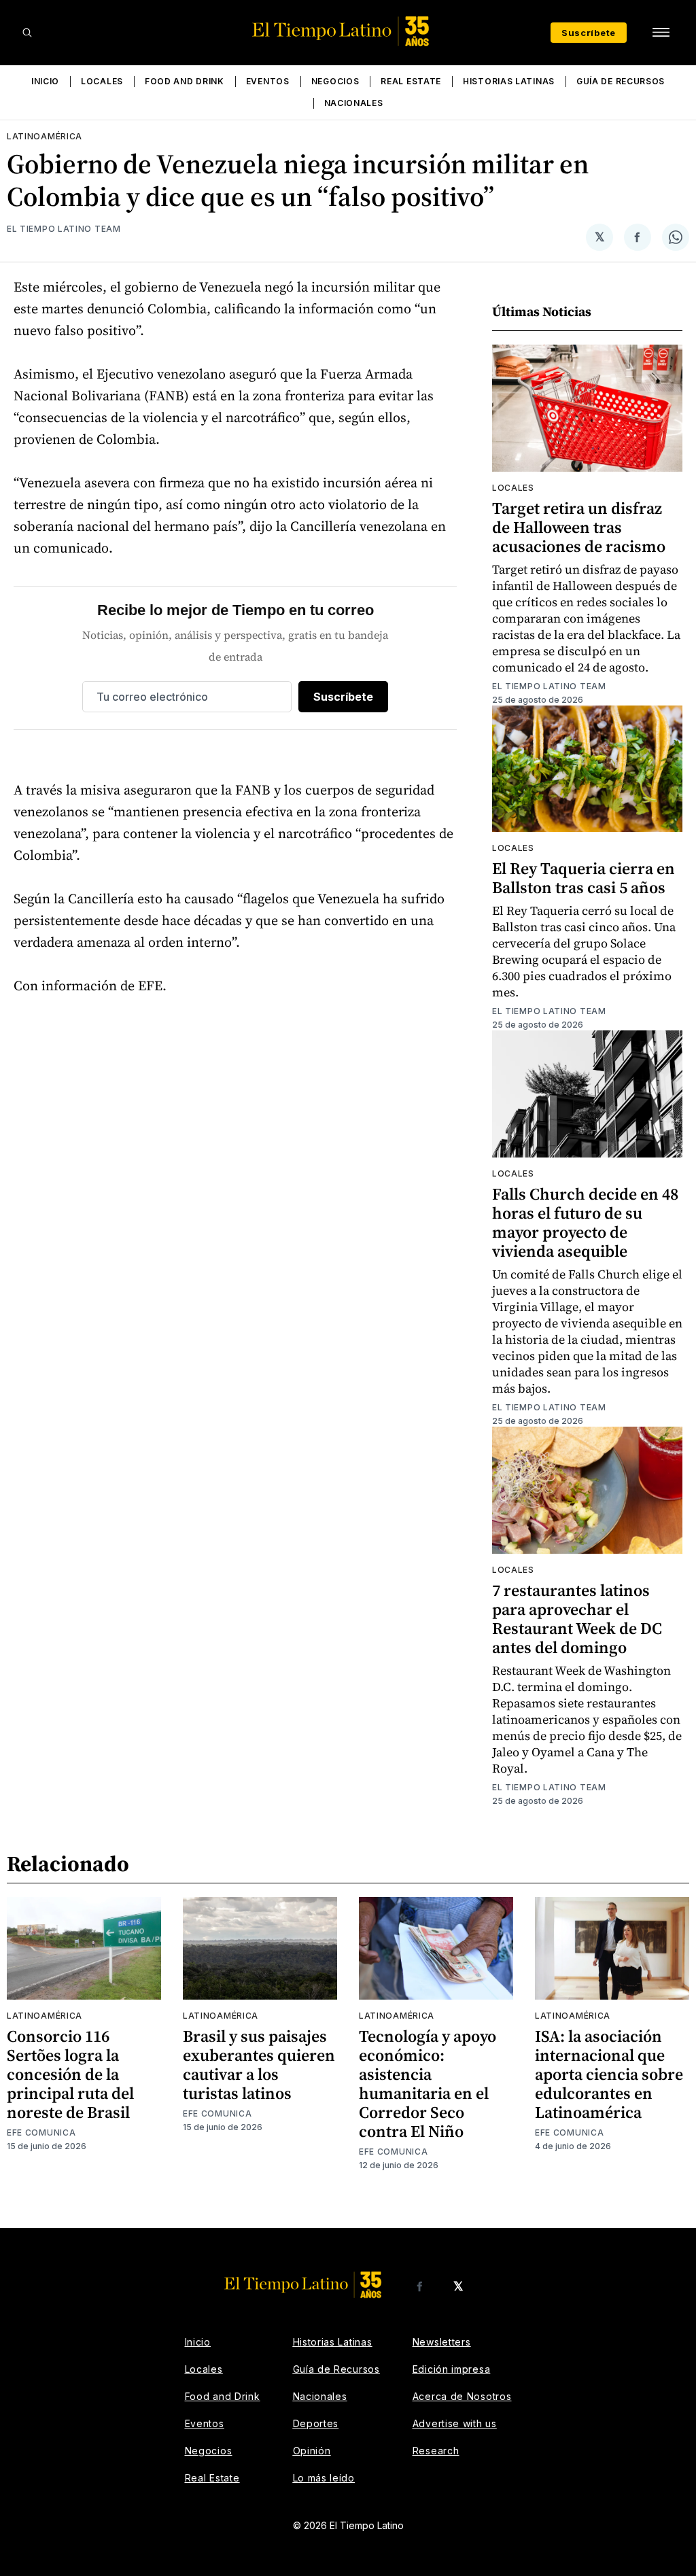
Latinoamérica (45, 136)
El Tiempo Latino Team (64, 229)
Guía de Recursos (621, 81)
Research (436, 2451)
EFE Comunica (41, 2133)
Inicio (45, 81)
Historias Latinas (509, 81)
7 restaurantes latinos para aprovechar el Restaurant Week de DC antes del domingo (577, 1619)
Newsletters (442, 2342)
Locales (102, 81)
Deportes (316, 2423)
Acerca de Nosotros (462, 2396)
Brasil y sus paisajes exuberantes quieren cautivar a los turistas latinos (259, 2065)
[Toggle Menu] (661, 33)
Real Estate (411, 81)
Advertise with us (455, 2423)
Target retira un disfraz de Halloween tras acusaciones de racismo (579, 527)
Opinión (312, 2451)
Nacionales (354, 103)
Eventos (268, 81)
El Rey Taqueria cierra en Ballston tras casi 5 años (584, 878)
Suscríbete (589, 33)
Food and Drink (185, 81)
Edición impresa (452, 2369)
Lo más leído (324, 2478)
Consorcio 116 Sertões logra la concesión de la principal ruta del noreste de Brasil (70, 2074)
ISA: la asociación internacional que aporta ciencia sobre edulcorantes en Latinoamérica (609, 2074)
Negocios (335, 81)
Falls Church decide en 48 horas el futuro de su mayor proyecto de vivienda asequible (585, 1222)
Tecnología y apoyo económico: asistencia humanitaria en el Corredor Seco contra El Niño (428, 2084)
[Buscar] (27, 33)
